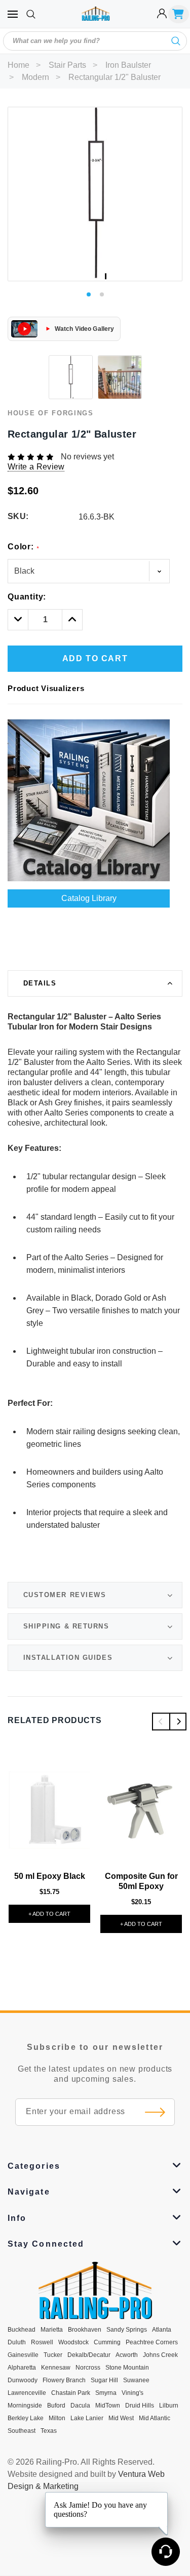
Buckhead (22, 2330)
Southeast (22, 2431)
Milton (57, 2418)
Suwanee (136, 2380)
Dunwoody (23, 2380)
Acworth (127, 2355)
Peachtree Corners (152, 2342)
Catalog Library (89, 898)
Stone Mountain (127, 2368)
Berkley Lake (26, 2418)
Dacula (80, 2406)
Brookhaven (85, 2330)
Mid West (121, 2418)
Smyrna (106, 2393)
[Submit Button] (155, 2112)
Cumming (107, 2342)
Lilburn (169, 2406)
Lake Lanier (87, 2418)
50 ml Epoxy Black (50, 1876)
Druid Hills (140, 2406)
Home (18, 65)
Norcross (88, 2368)
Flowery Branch (64, 2380)
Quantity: (27, 597)
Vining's (132, 2393)
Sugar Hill (104, 2380)
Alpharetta (22, 2368)
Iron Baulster (128, 65)
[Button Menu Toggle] (13, 14)
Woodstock (73, 2342)
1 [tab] (89, 294)
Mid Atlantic (155, 2418)
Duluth (17, 2342)
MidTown (108, 2406)
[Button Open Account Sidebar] (162, 14)
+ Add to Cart (49, 1914)
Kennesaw (56, 2368)
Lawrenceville (27, 2393)
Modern (35, 77)
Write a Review (36, 467)
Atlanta (162, 2330)
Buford (56, 2406)
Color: (23, 547)
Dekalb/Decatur (89, 2355)
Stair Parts (67, 65)
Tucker (53, 2355)
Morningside (25, 2406)
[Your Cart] (179, 14)
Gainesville (23, 2355)
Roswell (42, 2342)
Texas (49, 2431)
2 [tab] (102, 294)
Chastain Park (71, 2393)
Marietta (52, 2330)
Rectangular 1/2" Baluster (115, 77)
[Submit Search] (176, 41)
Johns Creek (160, 2355)
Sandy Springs (127, 2330)
